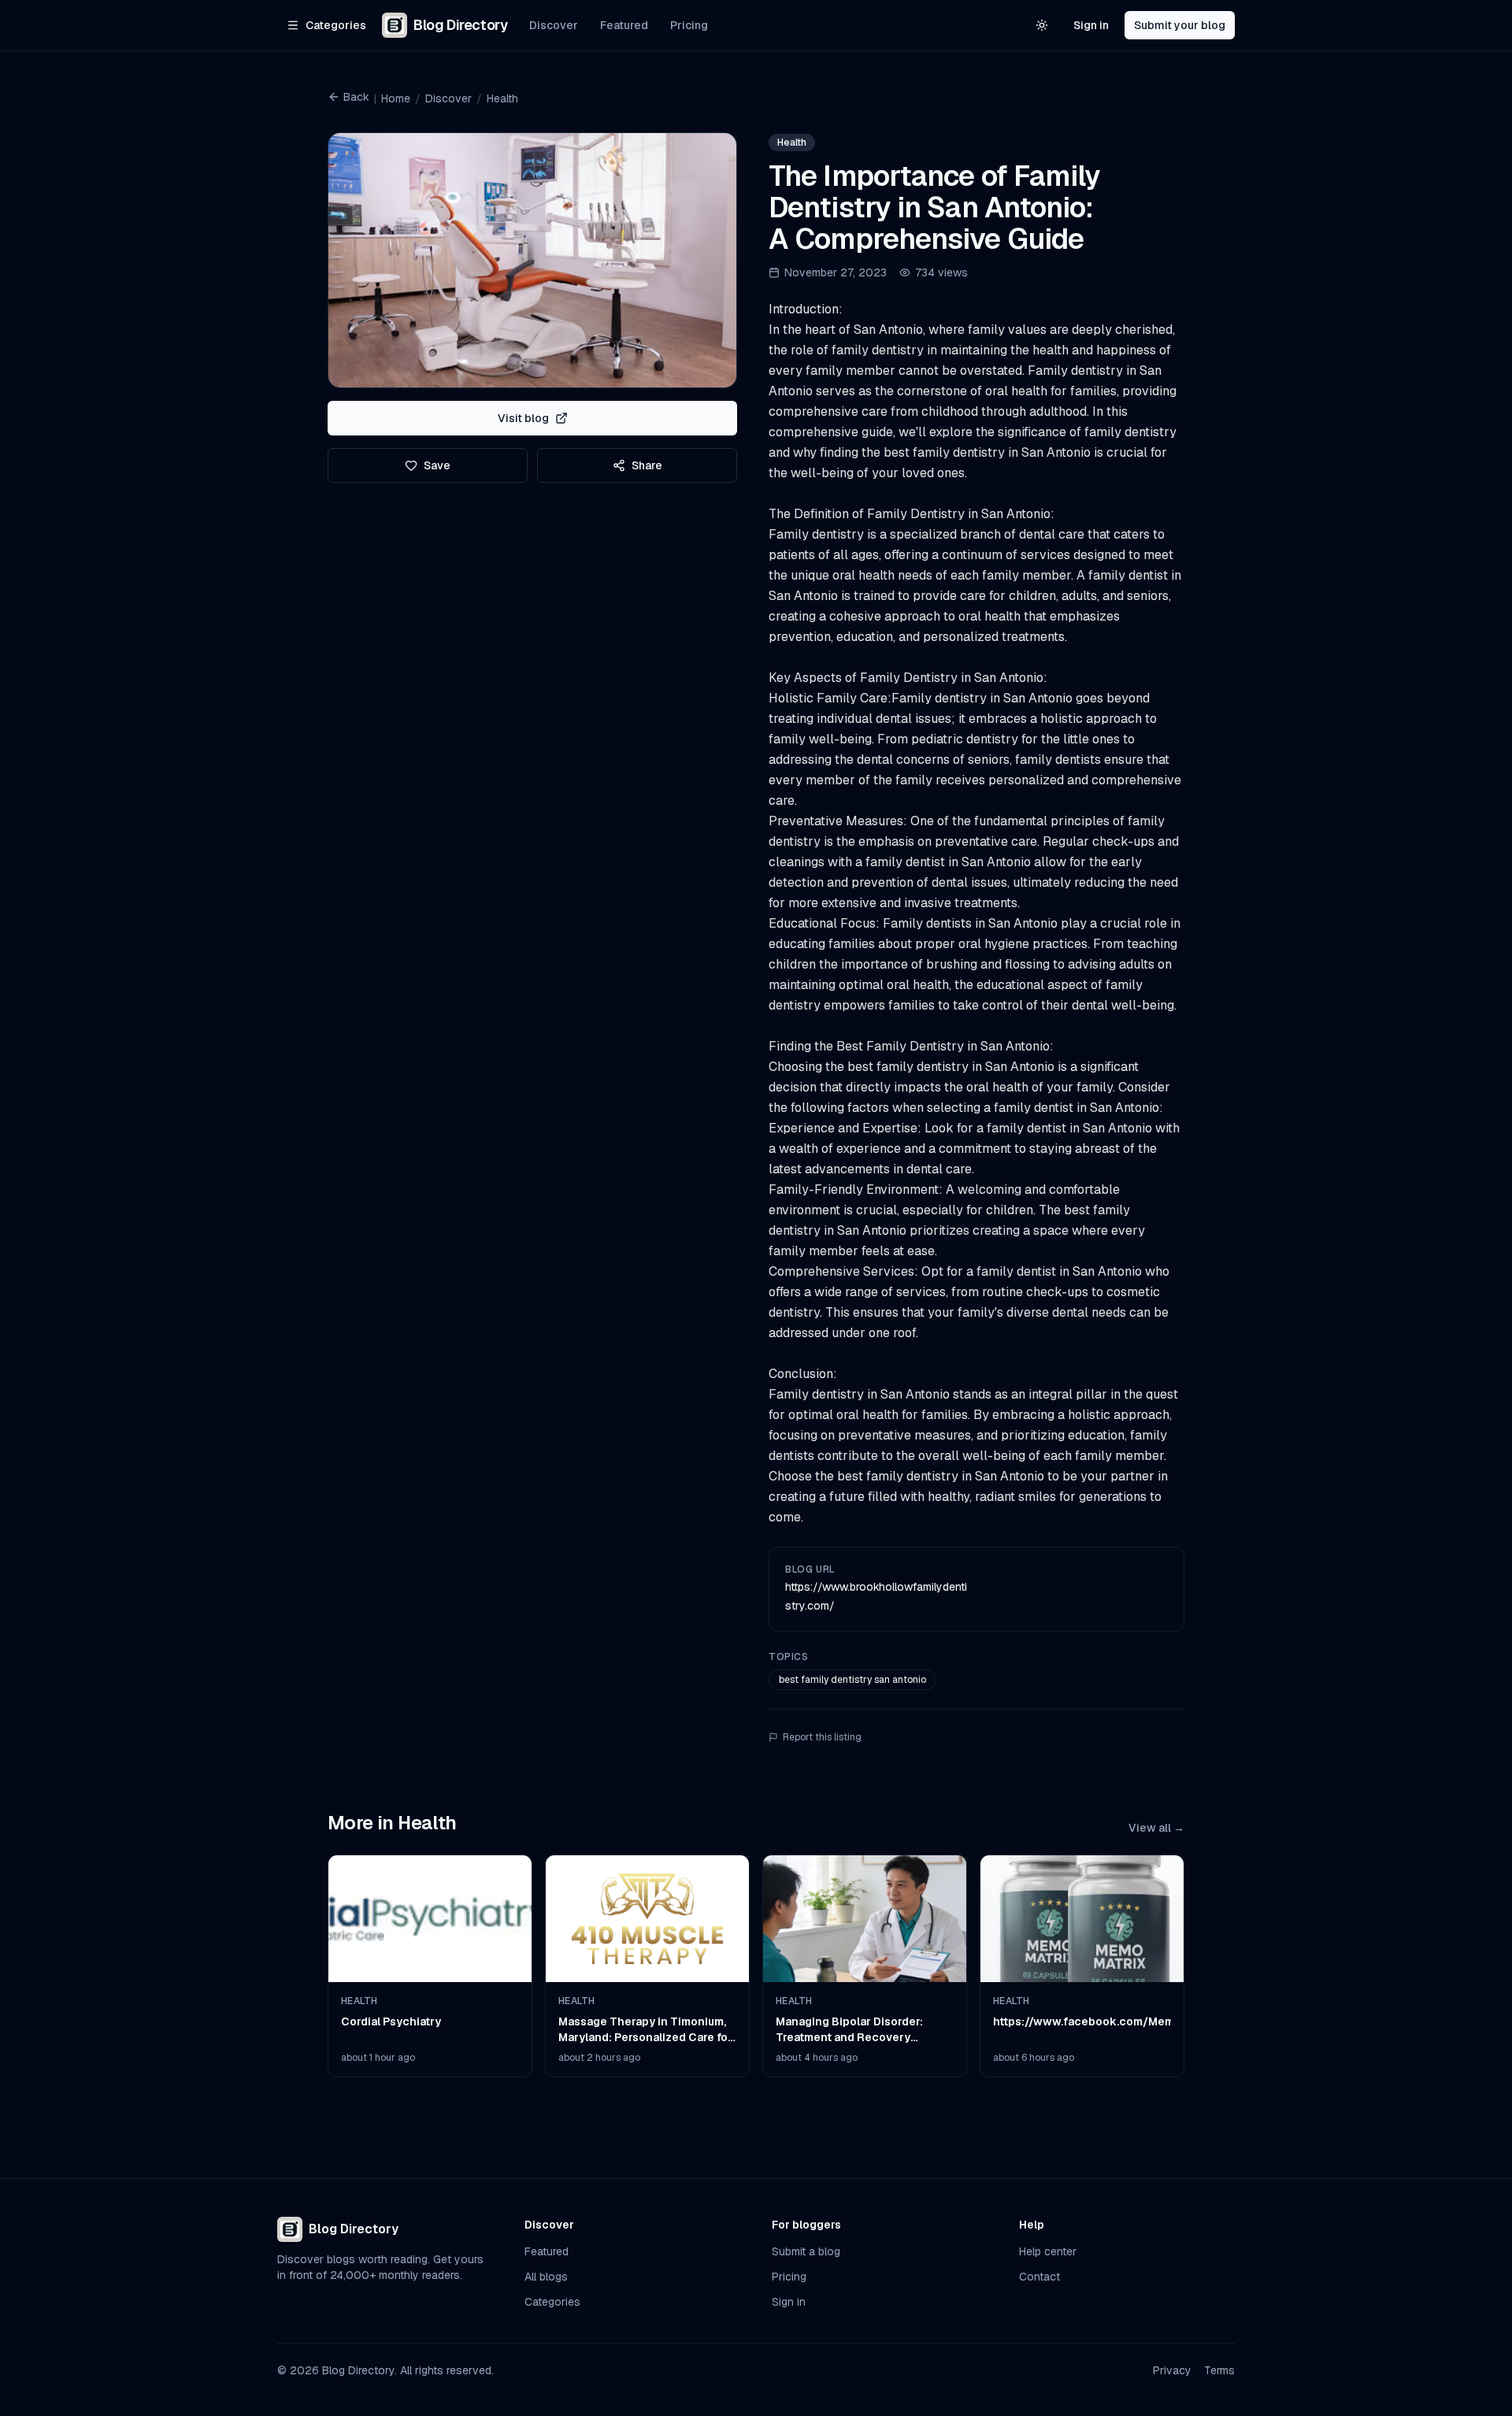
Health (502, 98)
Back (356, 97)
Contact (1039, 2277)
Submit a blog (806, 2251)
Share (647, 465)
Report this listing (822, 1737)
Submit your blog (1180, 25)
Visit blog (523, 418)
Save (437, 465)
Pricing (689, 25)
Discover (554, 25)
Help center (1048, 2251)
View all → (1156, 1828)
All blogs (546, 2277)
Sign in (1091, 25)
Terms (1219, 2370)
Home (396, 98)
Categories (552, 2302)
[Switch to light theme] (1042, 25)
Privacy (1172, 2370)
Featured (624, 25)
